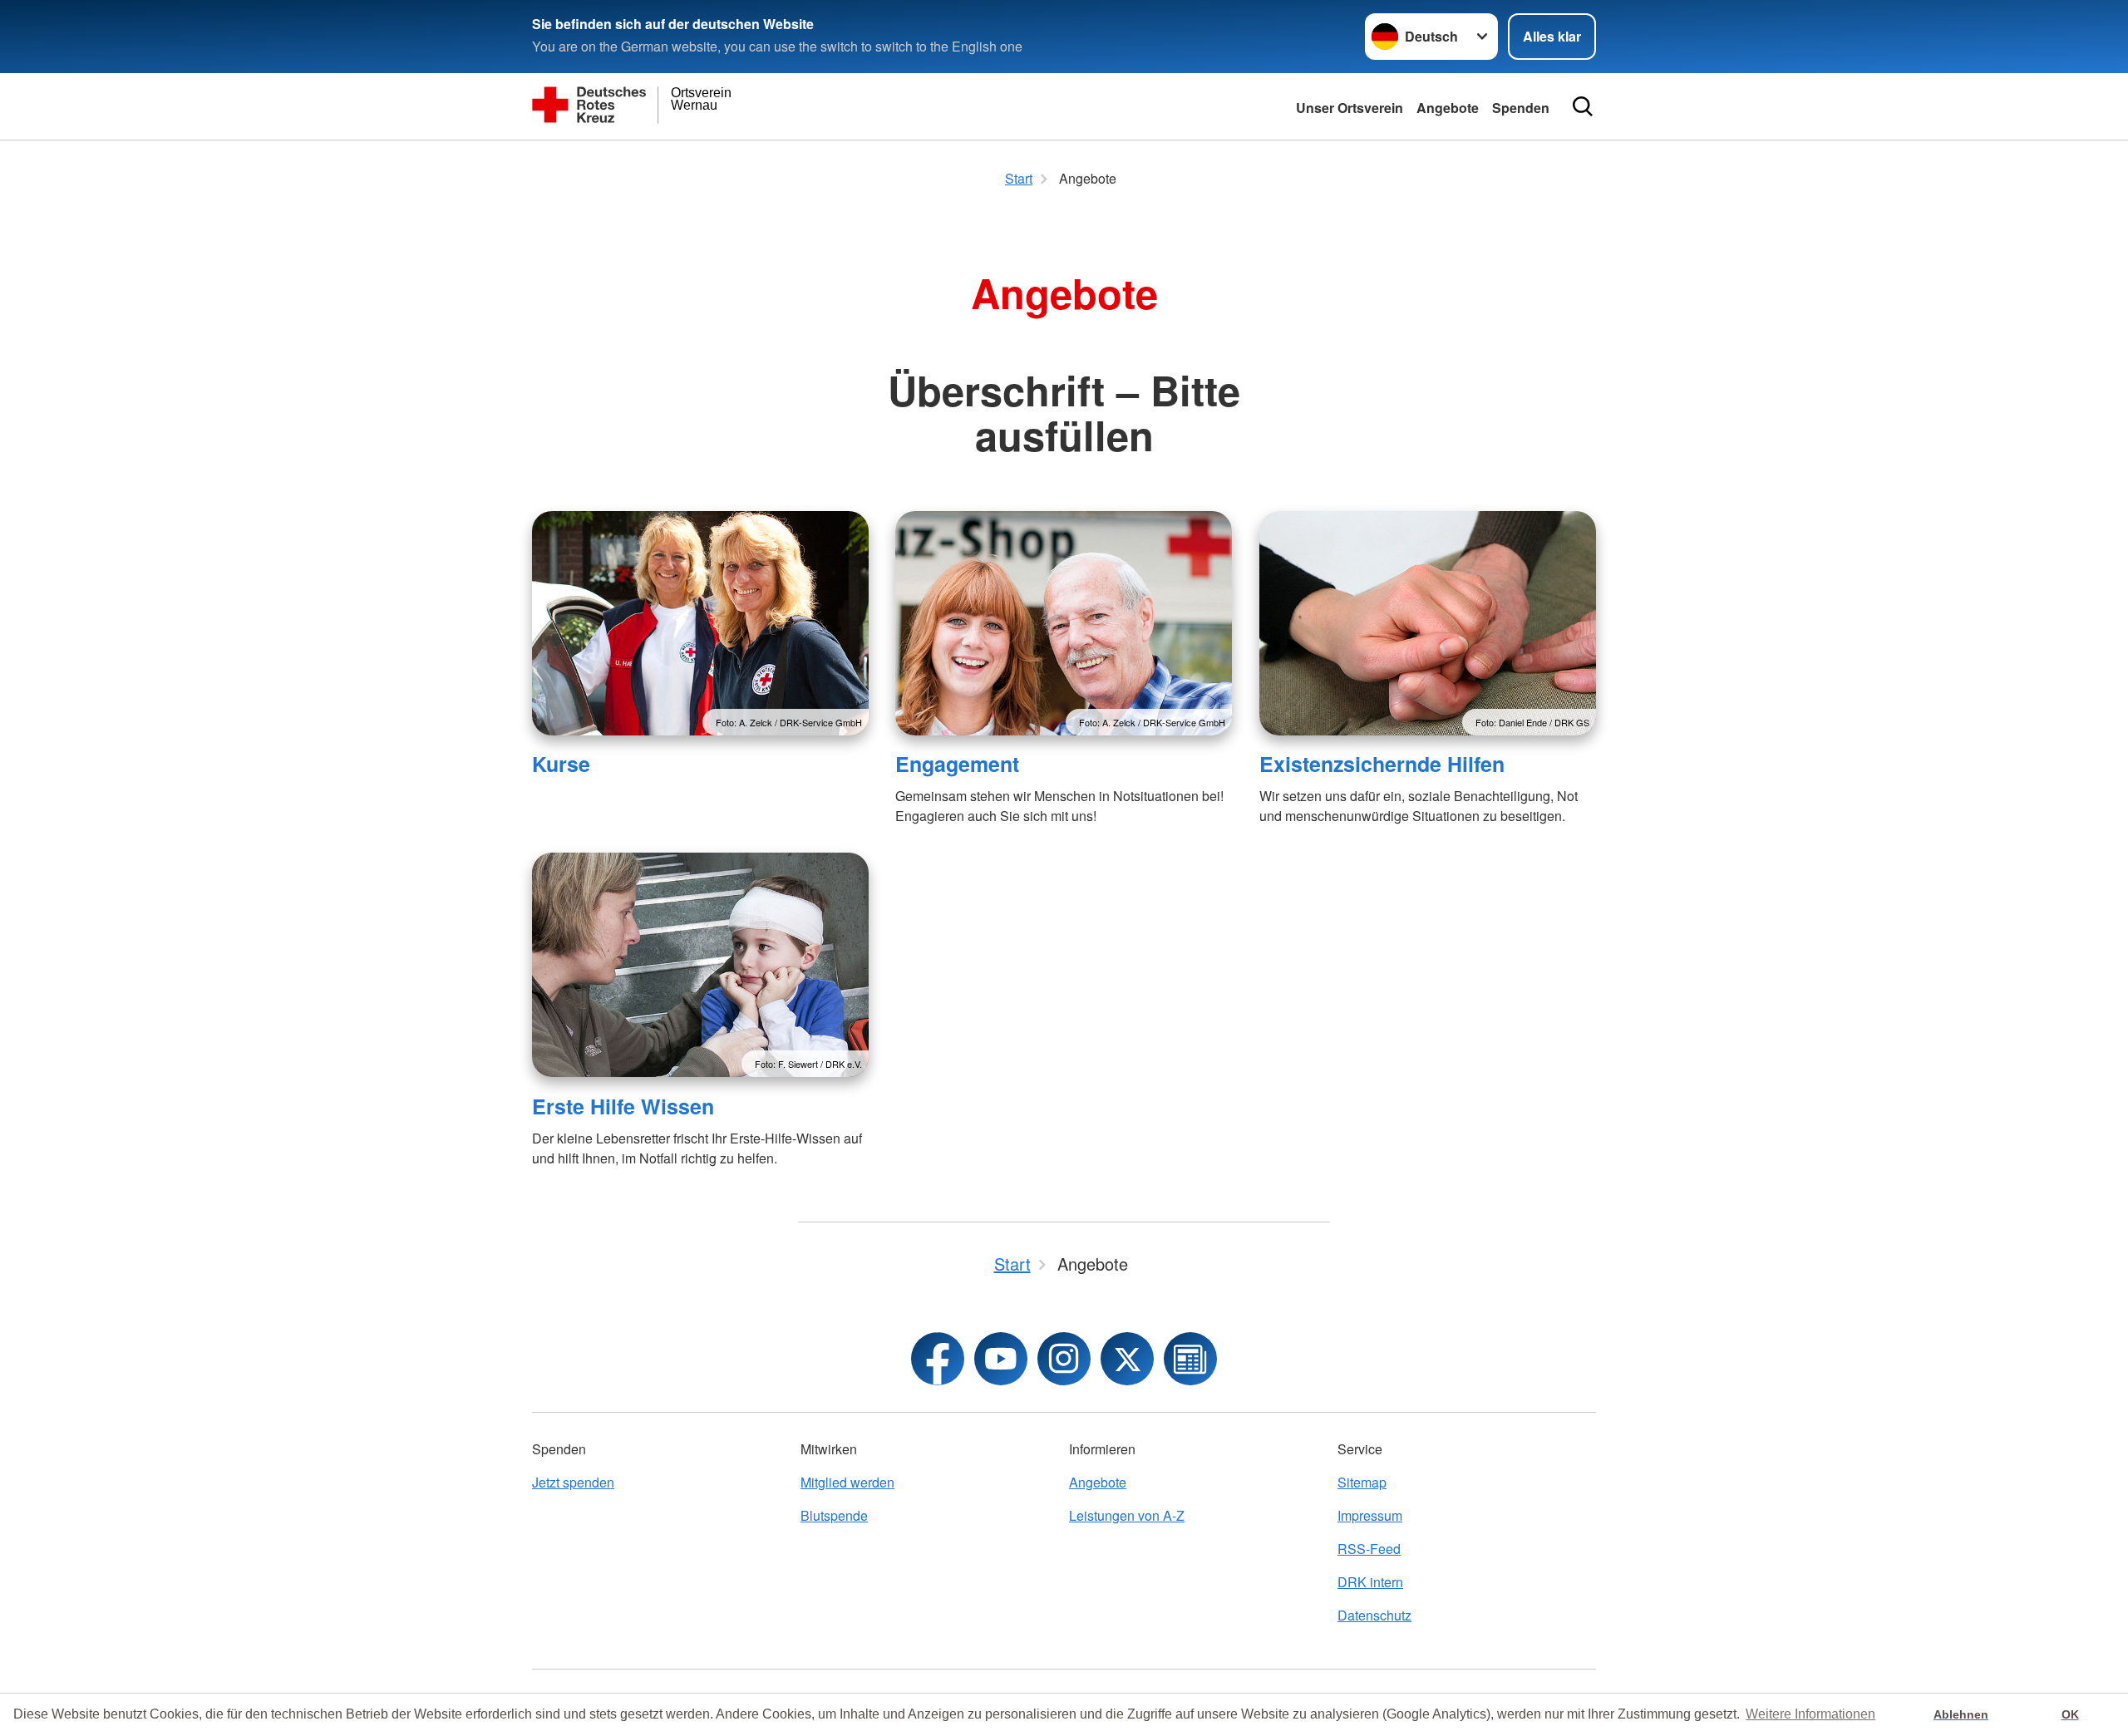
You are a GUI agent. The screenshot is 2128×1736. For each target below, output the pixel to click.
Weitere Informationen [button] (1810, 1714)
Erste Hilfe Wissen (623, 1106)
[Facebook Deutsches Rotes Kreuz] (938, 1359)
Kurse (561, 764)
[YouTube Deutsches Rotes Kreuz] (1001, 1359)
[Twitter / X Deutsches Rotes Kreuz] (1127, 1359)
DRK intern (1370, 1582)
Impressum (1370, 1515)
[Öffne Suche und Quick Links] (1583, 106)
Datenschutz (1374, 1615)
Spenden (1521, 108)
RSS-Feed (1369, 1549)
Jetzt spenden (573, 1482)
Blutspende (834, 1515)
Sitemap (1362, 1482)
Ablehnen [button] (1961, 1714)
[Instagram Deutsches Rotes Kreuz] (1064, 1359)
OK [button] (2070, 1714)
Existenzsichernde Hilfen (1382, 764)
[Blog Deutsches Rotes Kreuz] (1190, 1359)
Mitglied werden (847, 1482)
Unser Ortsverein (1350, 108)
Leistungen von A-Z (1127, 1515)
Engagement (957, 764)
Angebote (1448, 108)
